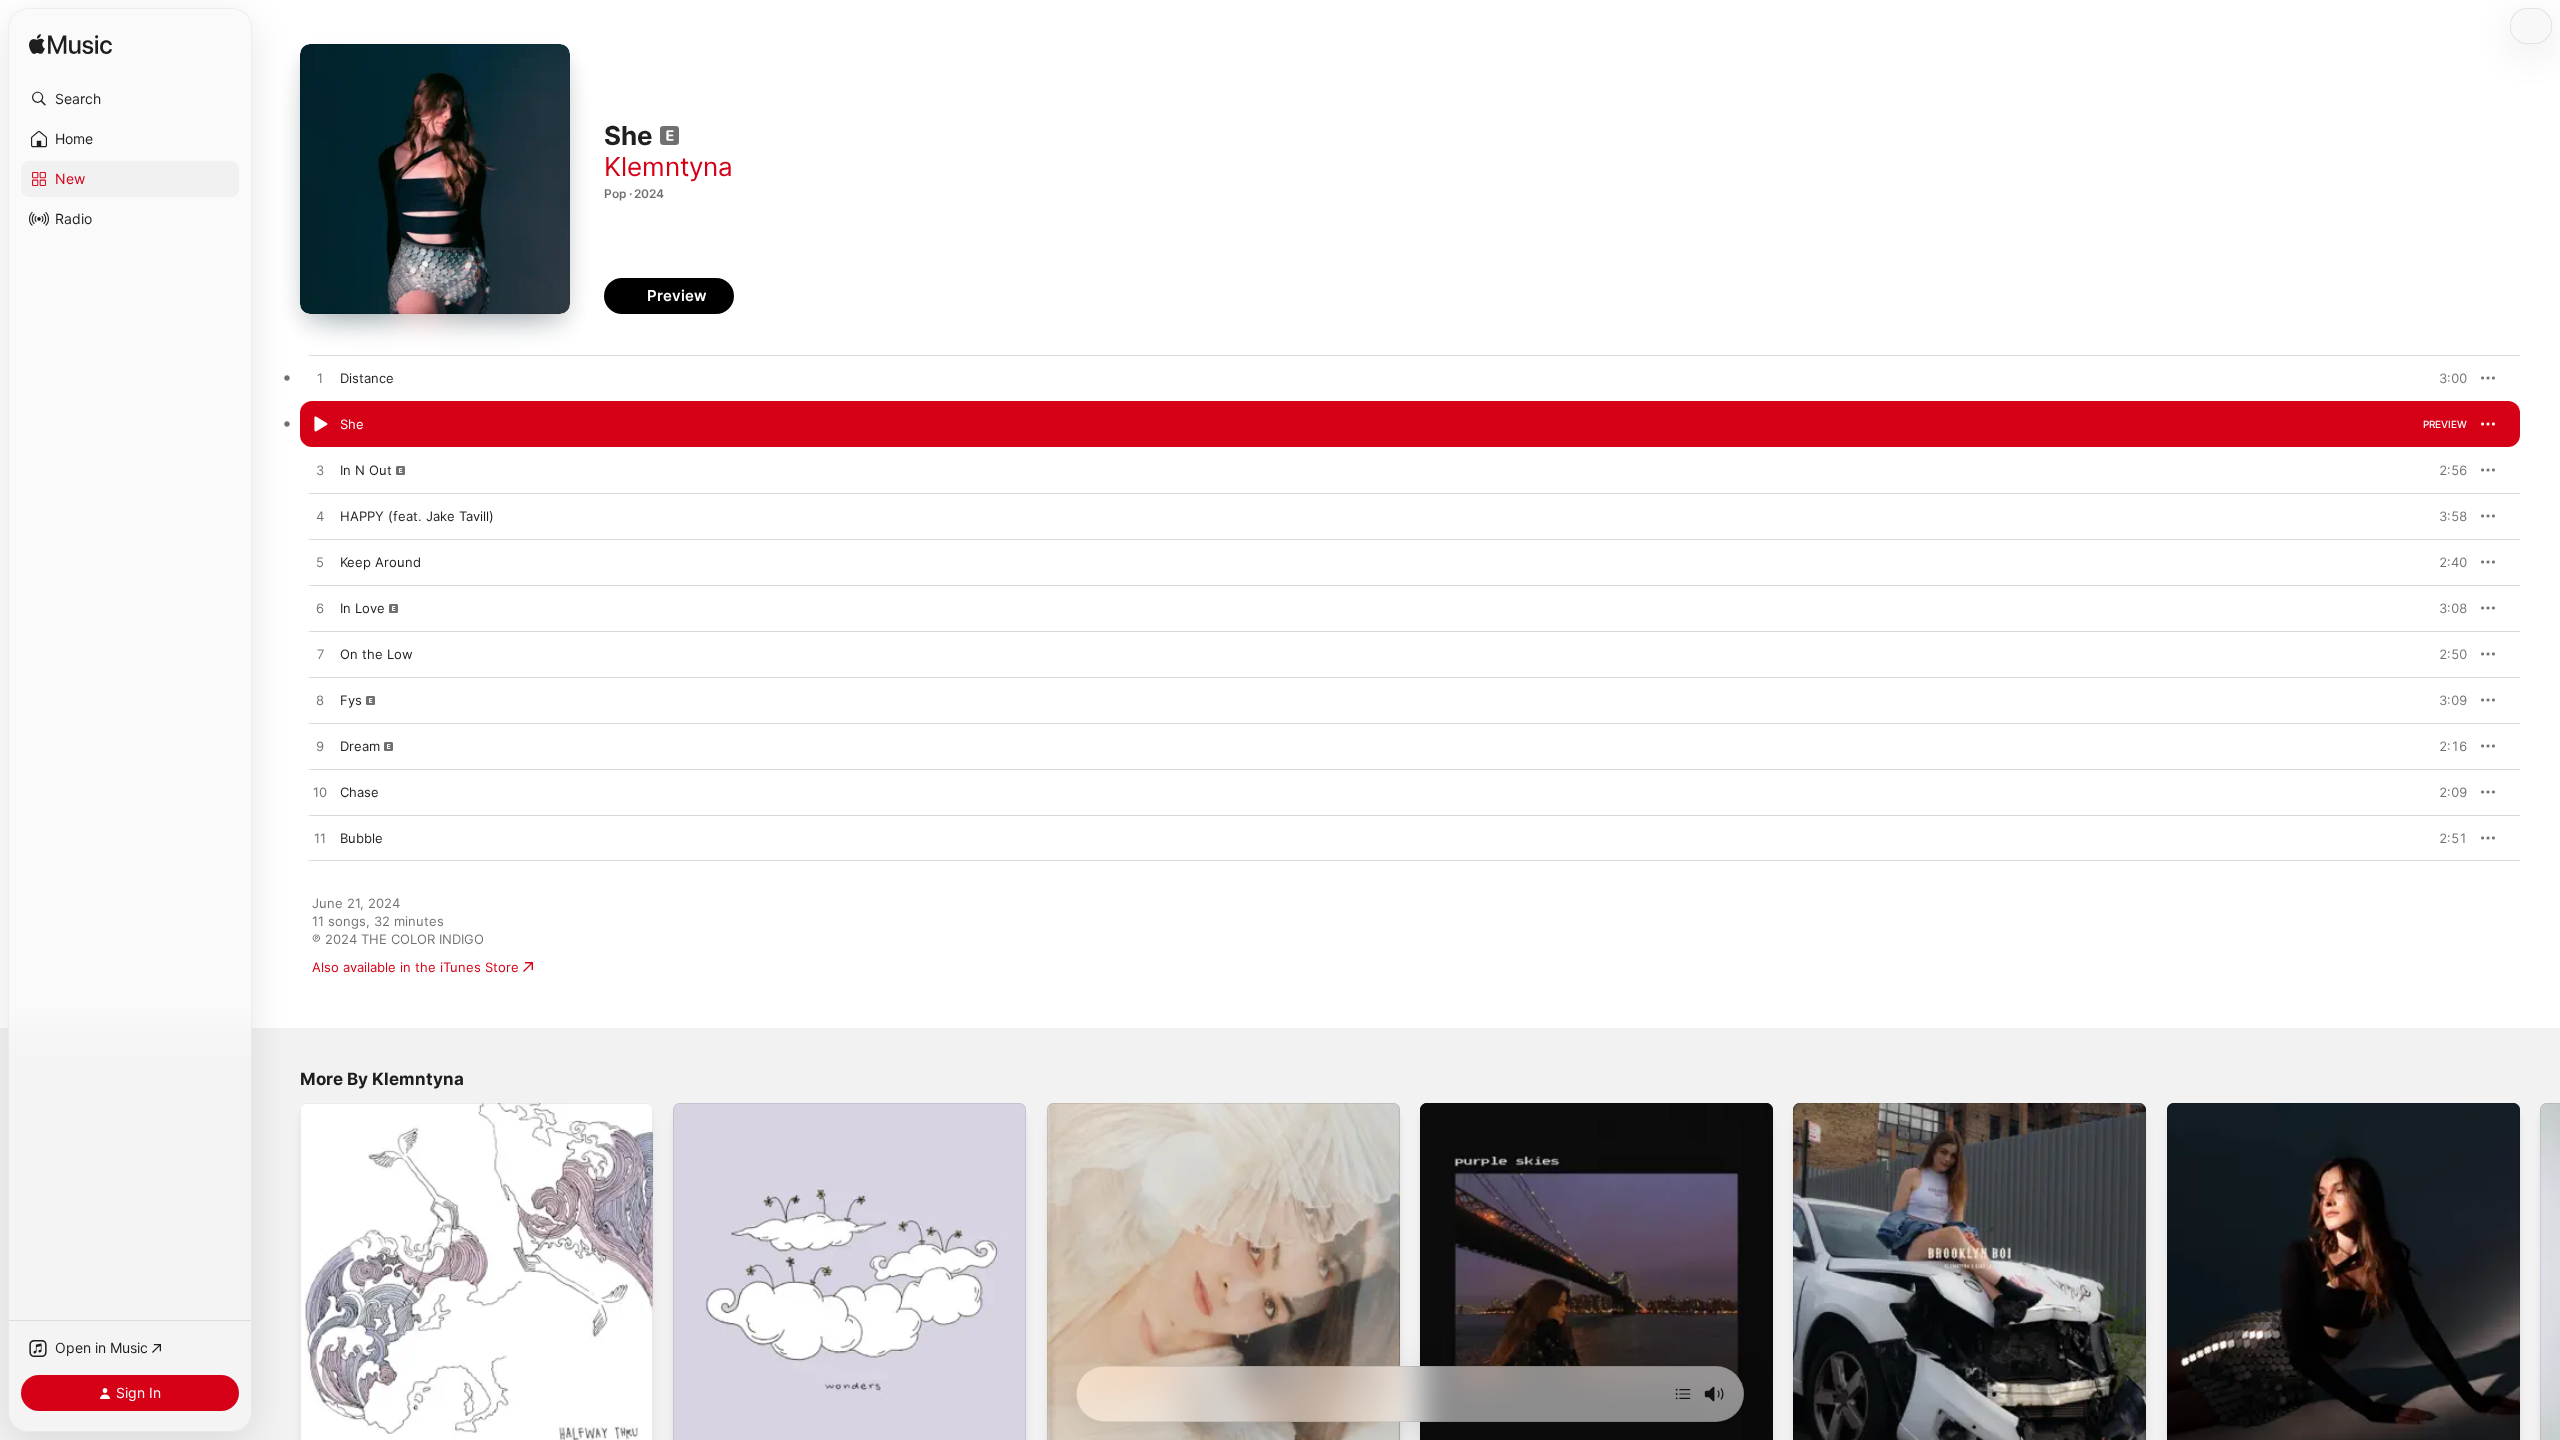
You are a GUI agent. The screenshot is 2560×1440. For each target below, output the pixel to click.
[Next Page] (2540, 1280)
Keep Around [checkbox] (380, 562)
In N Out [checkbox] (366, 470)
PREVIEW (2445, 378)
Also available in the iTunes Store (415, 967)
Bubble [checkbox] (361, 838)
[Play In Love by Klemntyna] (320, 609)
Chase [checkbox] (359, 792)
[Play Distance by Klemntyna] (320, 379)
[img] (70, 45)
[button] (130, 99)
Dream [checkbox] (360, 746)
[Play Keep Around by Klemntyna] (320, 563)
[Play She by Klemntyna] (320, 425)
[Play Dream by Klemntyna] (320, 747)
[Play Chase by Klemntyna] (320, 793)
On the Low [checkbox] (376, 654)
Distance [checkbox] (367, 378)
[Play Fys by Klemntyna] (320, 701)
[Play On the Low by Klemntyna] (320, 655)
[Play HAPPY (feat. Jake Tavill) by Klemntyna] (320, 517)
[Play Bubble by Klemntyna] (320, 839)
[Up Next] (1683, 1394)
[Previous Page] (280, 1280)
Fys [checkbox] (351, 700)
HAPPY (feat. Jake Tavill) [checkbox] (417, 516)
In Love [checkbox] (362, 608)
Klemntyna (668, 166)
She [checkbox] (352, 424)
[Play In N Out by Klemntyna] (320, 471)
